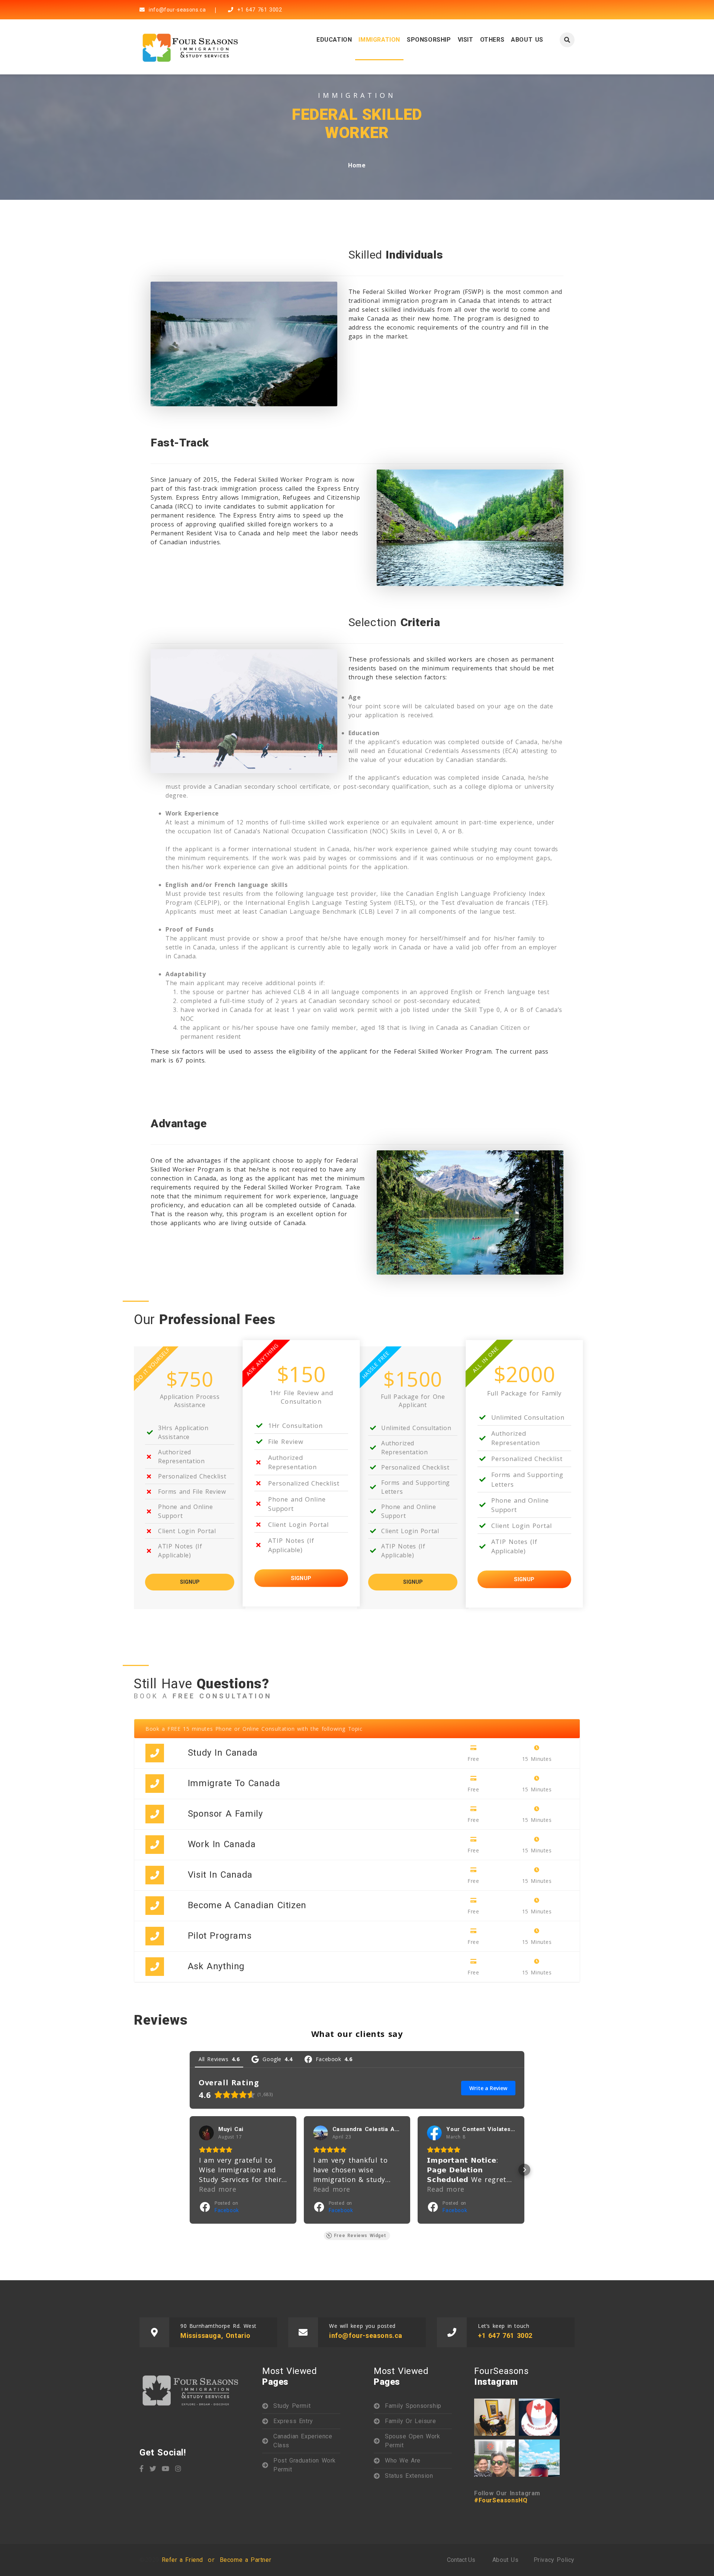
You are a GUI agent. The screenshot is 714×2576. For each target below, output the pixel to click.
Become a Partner (246, 2560)
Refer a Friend (182, 2560)
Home (357, 165)
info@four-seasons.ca (176, 10)
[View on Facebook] (206, 2133)
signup (190, 1582)
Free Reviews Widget (360, 2236)
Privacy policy (554, 2560)
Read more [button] (218, 2189)
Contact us (461, 2560)
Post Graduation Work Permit (305, 2465)
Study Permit (292, 2406)
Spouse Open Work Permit (413, 2441)
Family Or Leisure (410, 2421)
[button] (190, 2170)
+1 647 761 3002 (259, 10)
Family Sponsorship (413, 2406)
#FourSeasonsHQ (501, 2500)
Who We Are (403, 2460)
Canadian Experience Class (303, 2441)
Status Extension (409, 2476)
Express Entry (293, 2421)
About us (506, 2560)
